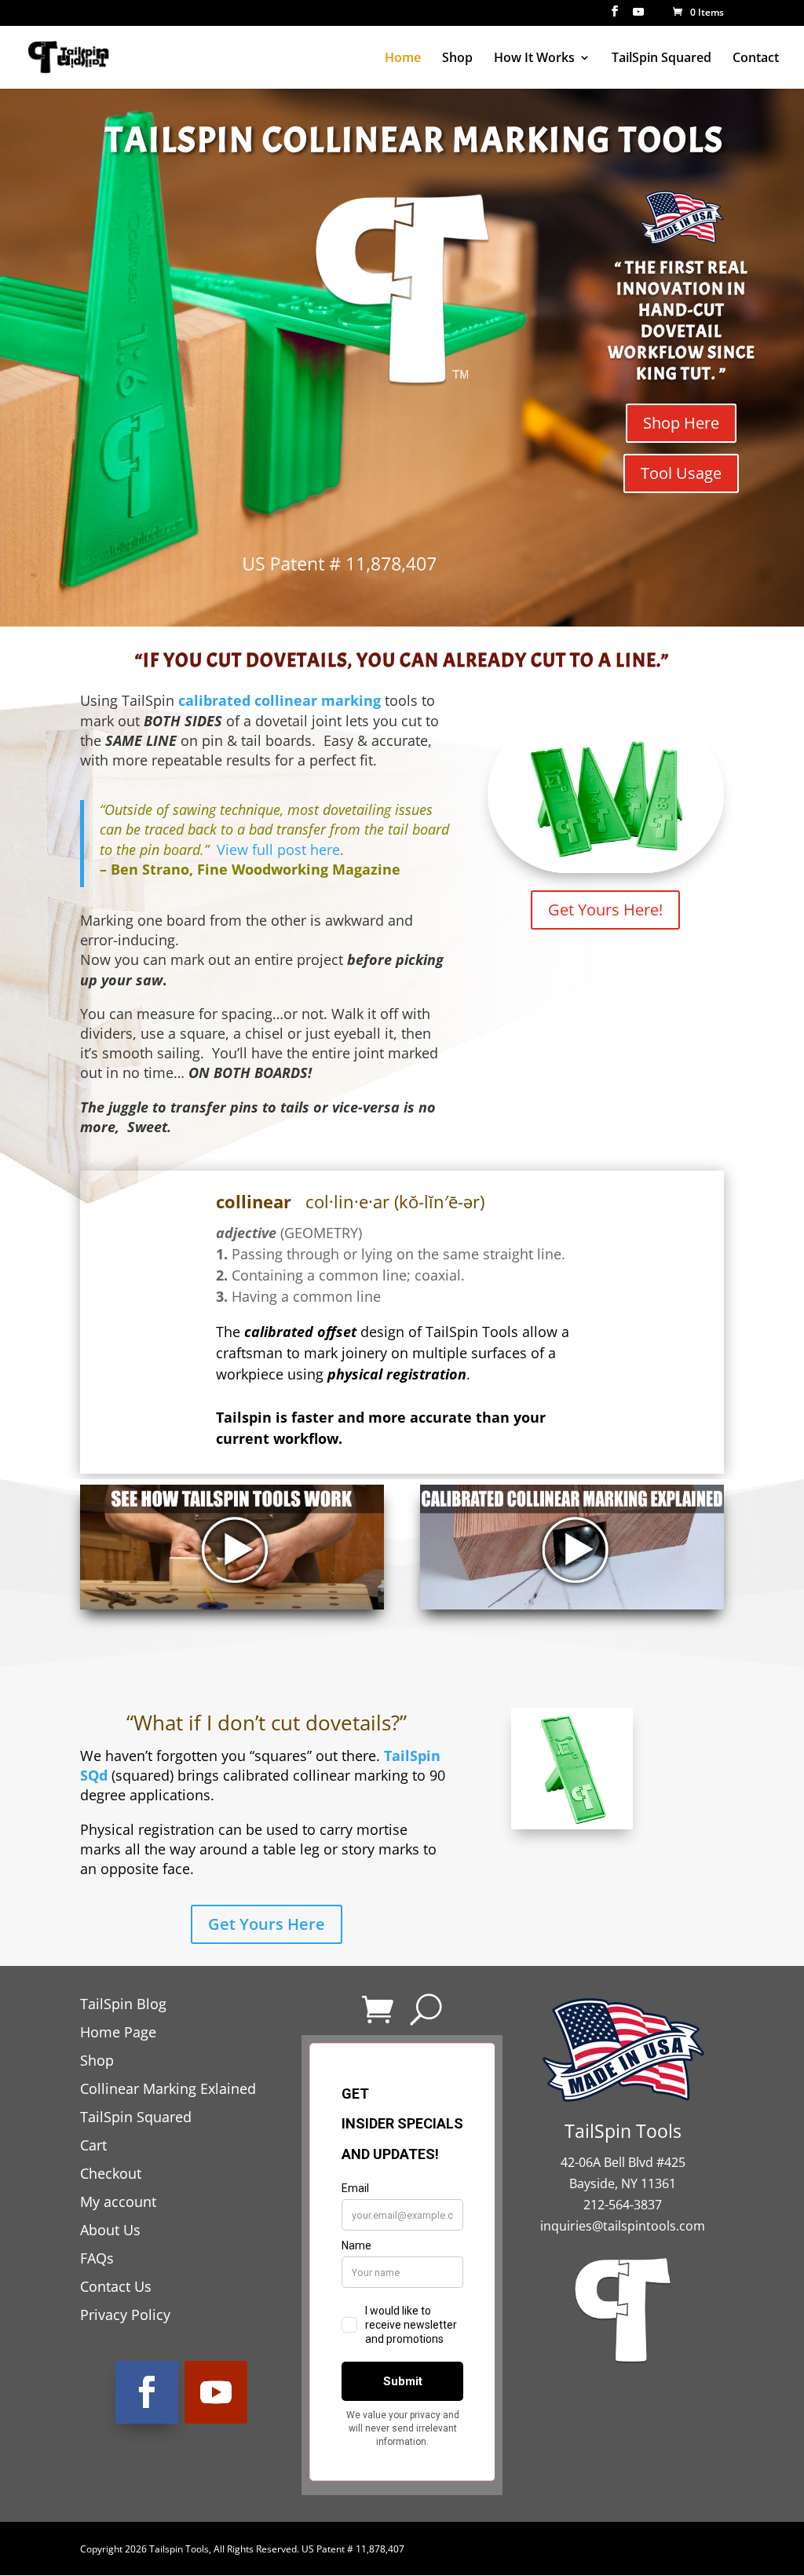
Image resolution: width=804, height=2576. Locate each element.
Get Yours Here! (605, 910)
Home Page (118, 2032)
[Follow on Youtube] (216, 2392)
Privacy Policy (125, 2315)
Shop (457, 59)
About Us (110, 2230)
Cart (93, 2145)
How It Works (534, 59)
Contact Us (116, 2286)
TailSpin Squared (661, 59)
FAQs (97, 2258)
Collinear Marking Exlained (168, 2088)
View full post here (278, 850)
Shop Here (681, 423)
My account (118, 2201)
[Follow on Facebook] (147, 2392)
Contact (756, 59)
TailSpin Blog (123, 2004)
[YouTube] (638, 16)
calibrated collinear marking (280, 700)
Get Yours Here (267, 1924)
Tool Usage (681, 473)
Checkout (111, 2173)
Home (403, 59)
